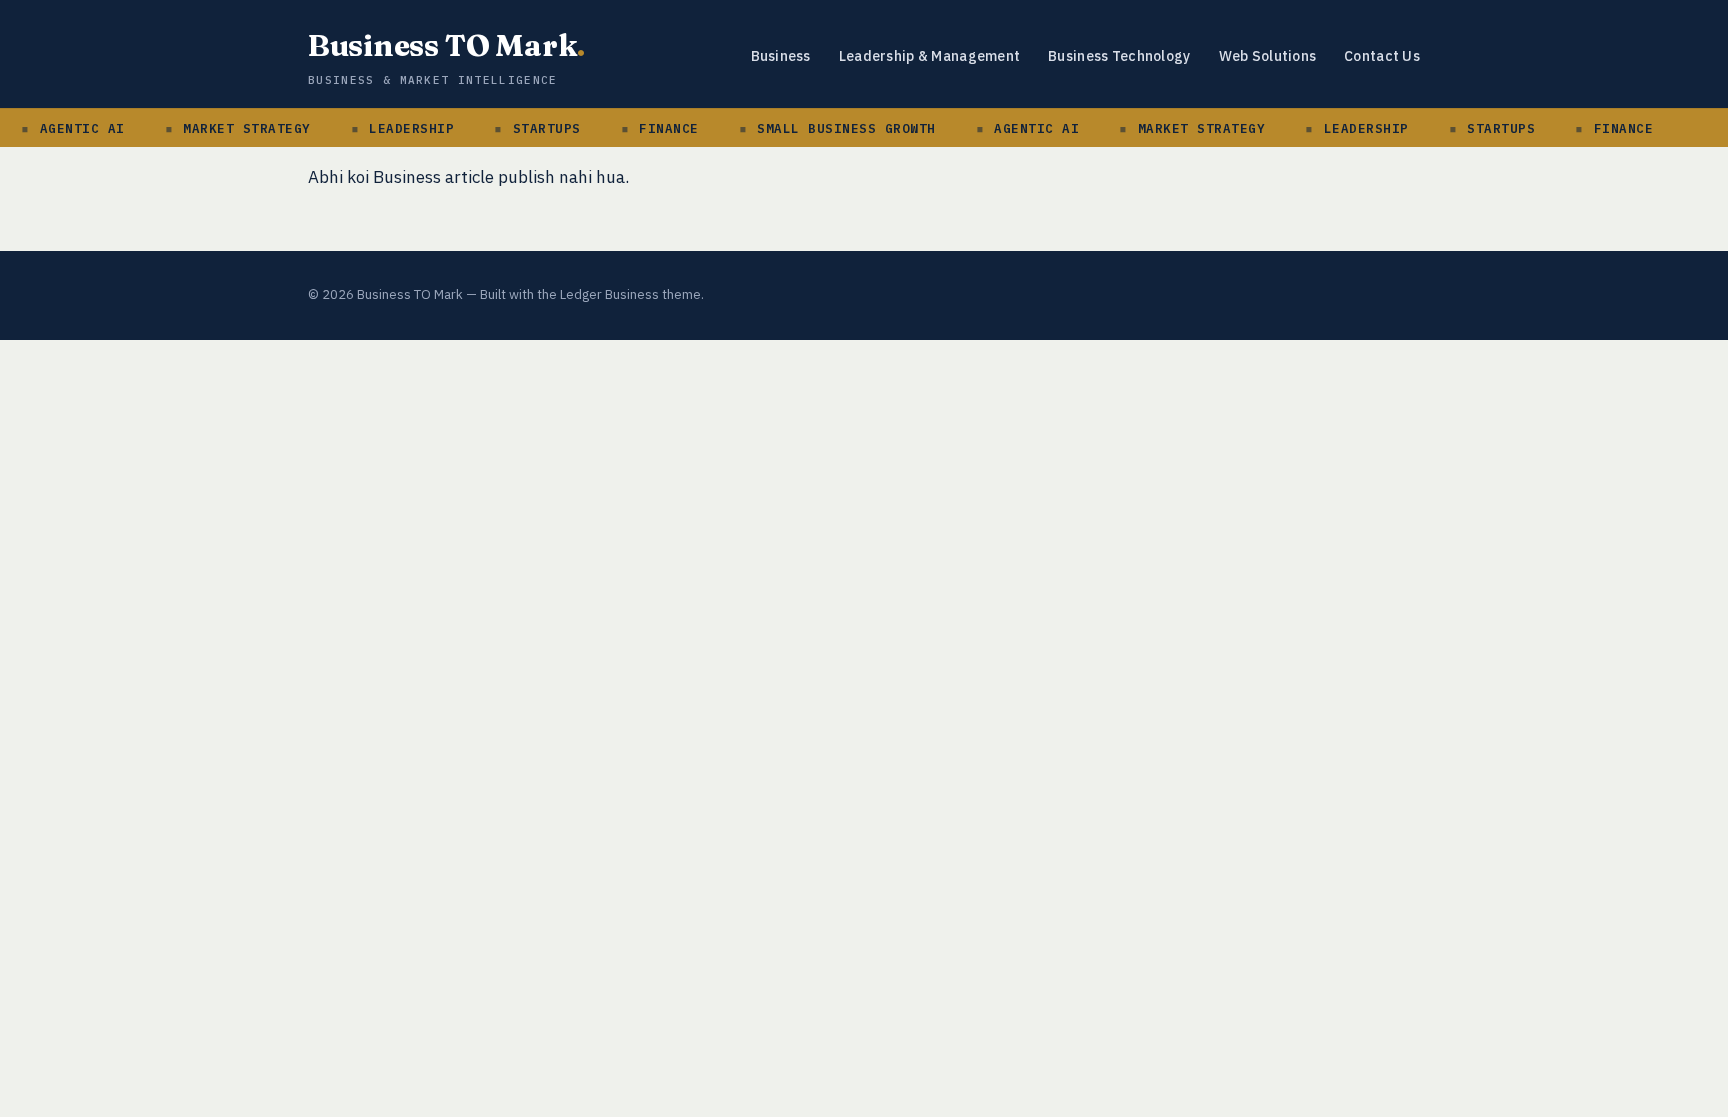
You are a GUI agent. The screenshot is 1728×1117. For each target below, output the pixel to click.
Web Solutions (1268, 56)
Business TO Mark (446, 45)
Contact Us (1382, 56)
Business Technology (1119, 56)
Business (781, 56)
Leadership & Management (929, 56)
